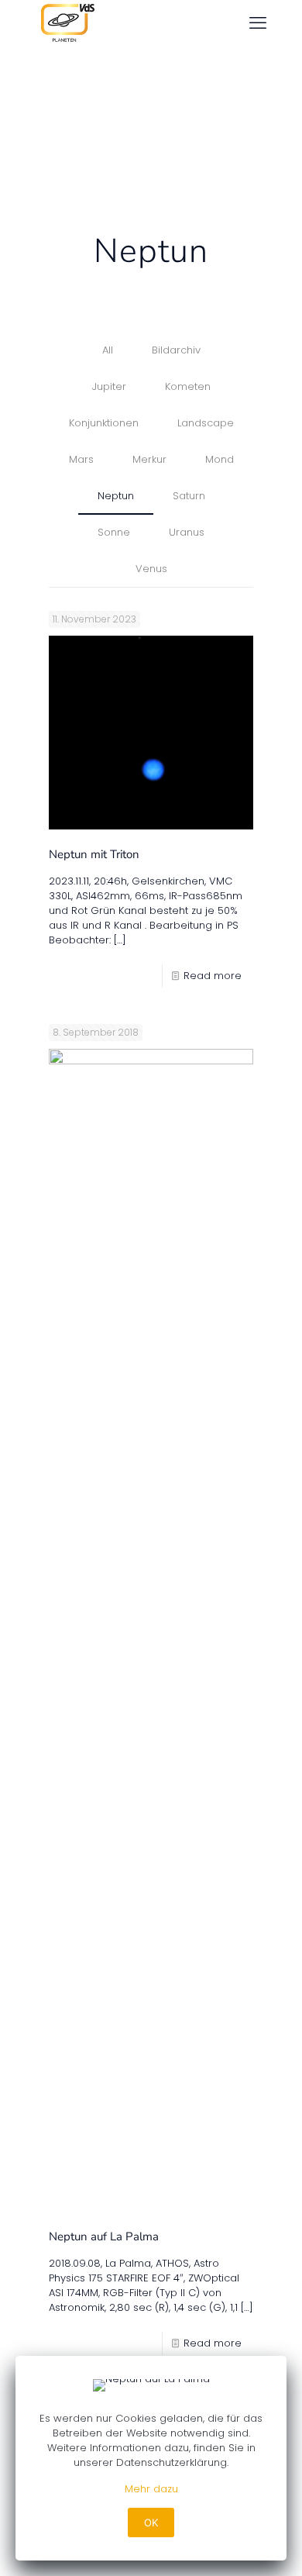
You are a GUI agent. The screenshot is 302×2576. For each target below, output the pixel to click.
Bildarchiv (176, 350)
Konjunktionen (104, 423)
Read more (213, 976)
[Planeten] (65, 23)
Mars (81, 459)
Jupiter (109, 386)
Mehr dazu (151, 2489)
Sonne (114, 532)
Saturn (189, 496)
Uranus (187, 532)
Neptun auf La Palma (104, 2236)
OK (151, 2523)
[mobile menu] (258, 23)
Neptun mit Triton (94, 854)
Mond (220, 459)
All (108, 350)
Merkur (149, 459)
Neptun (116, 496)
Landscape (206, 423)
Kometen (188, 386)
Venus (151, 569)
